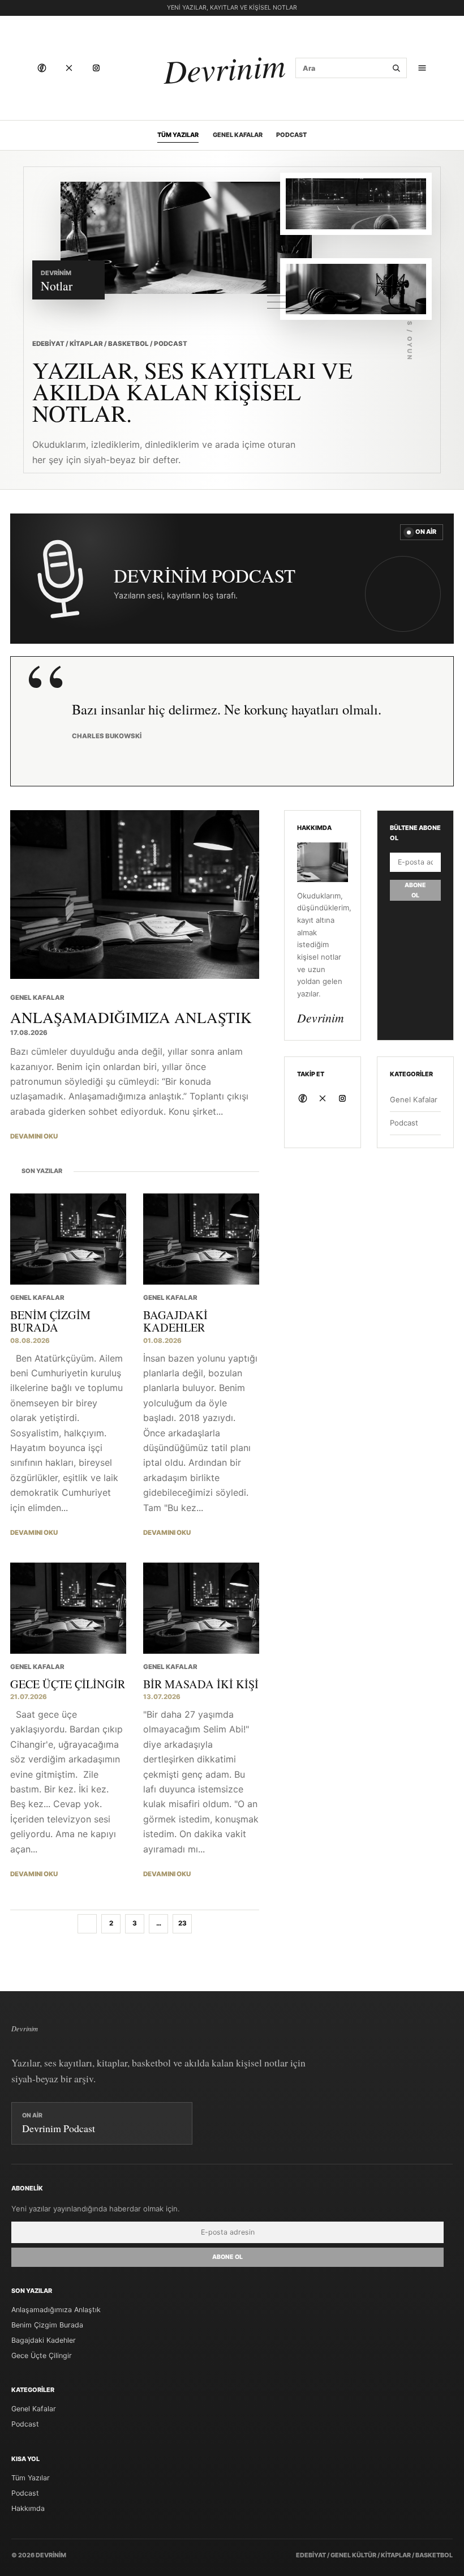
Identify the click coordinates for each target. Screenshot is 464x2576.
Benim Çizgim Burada (47, 2325)
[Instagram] (96, 68)
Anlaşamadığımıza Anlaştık (56, 2310)
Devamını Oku (34, 1136)
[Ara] (396, 68)
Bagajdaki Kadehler (44, 2340)
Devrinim (224, 68)
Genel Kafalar (238, 135)
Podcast (291, 135)
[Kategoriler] (422, 68)
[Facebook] (42, 68)
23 (182, 1923)
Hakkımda (28, 2508)
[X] (69, 68)
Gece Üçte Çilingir (42, 2355)
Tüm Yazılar (178, 135)
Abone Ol (415, 890)
